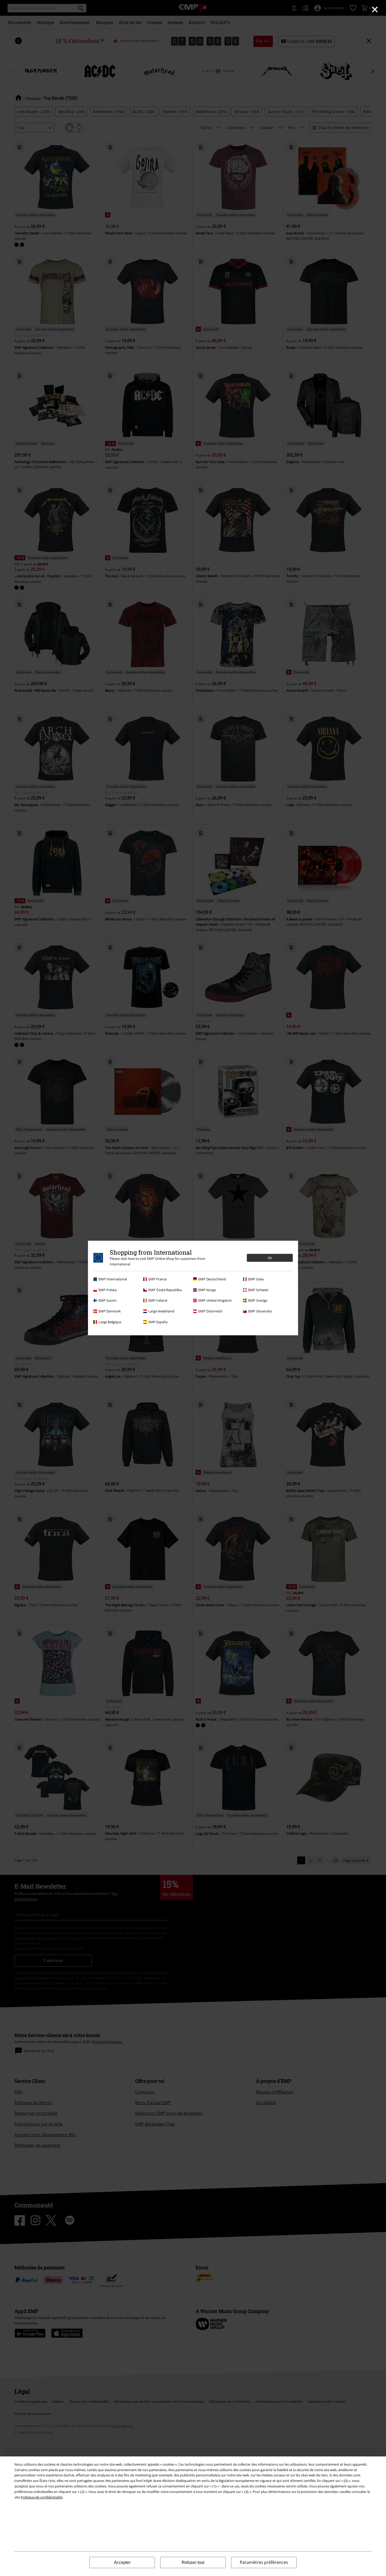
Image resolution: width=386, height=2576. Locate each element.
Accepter (122, 2562)
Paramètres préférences (264, 2562)
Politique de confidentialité (42, 2497)
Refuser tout (193, 2562)
